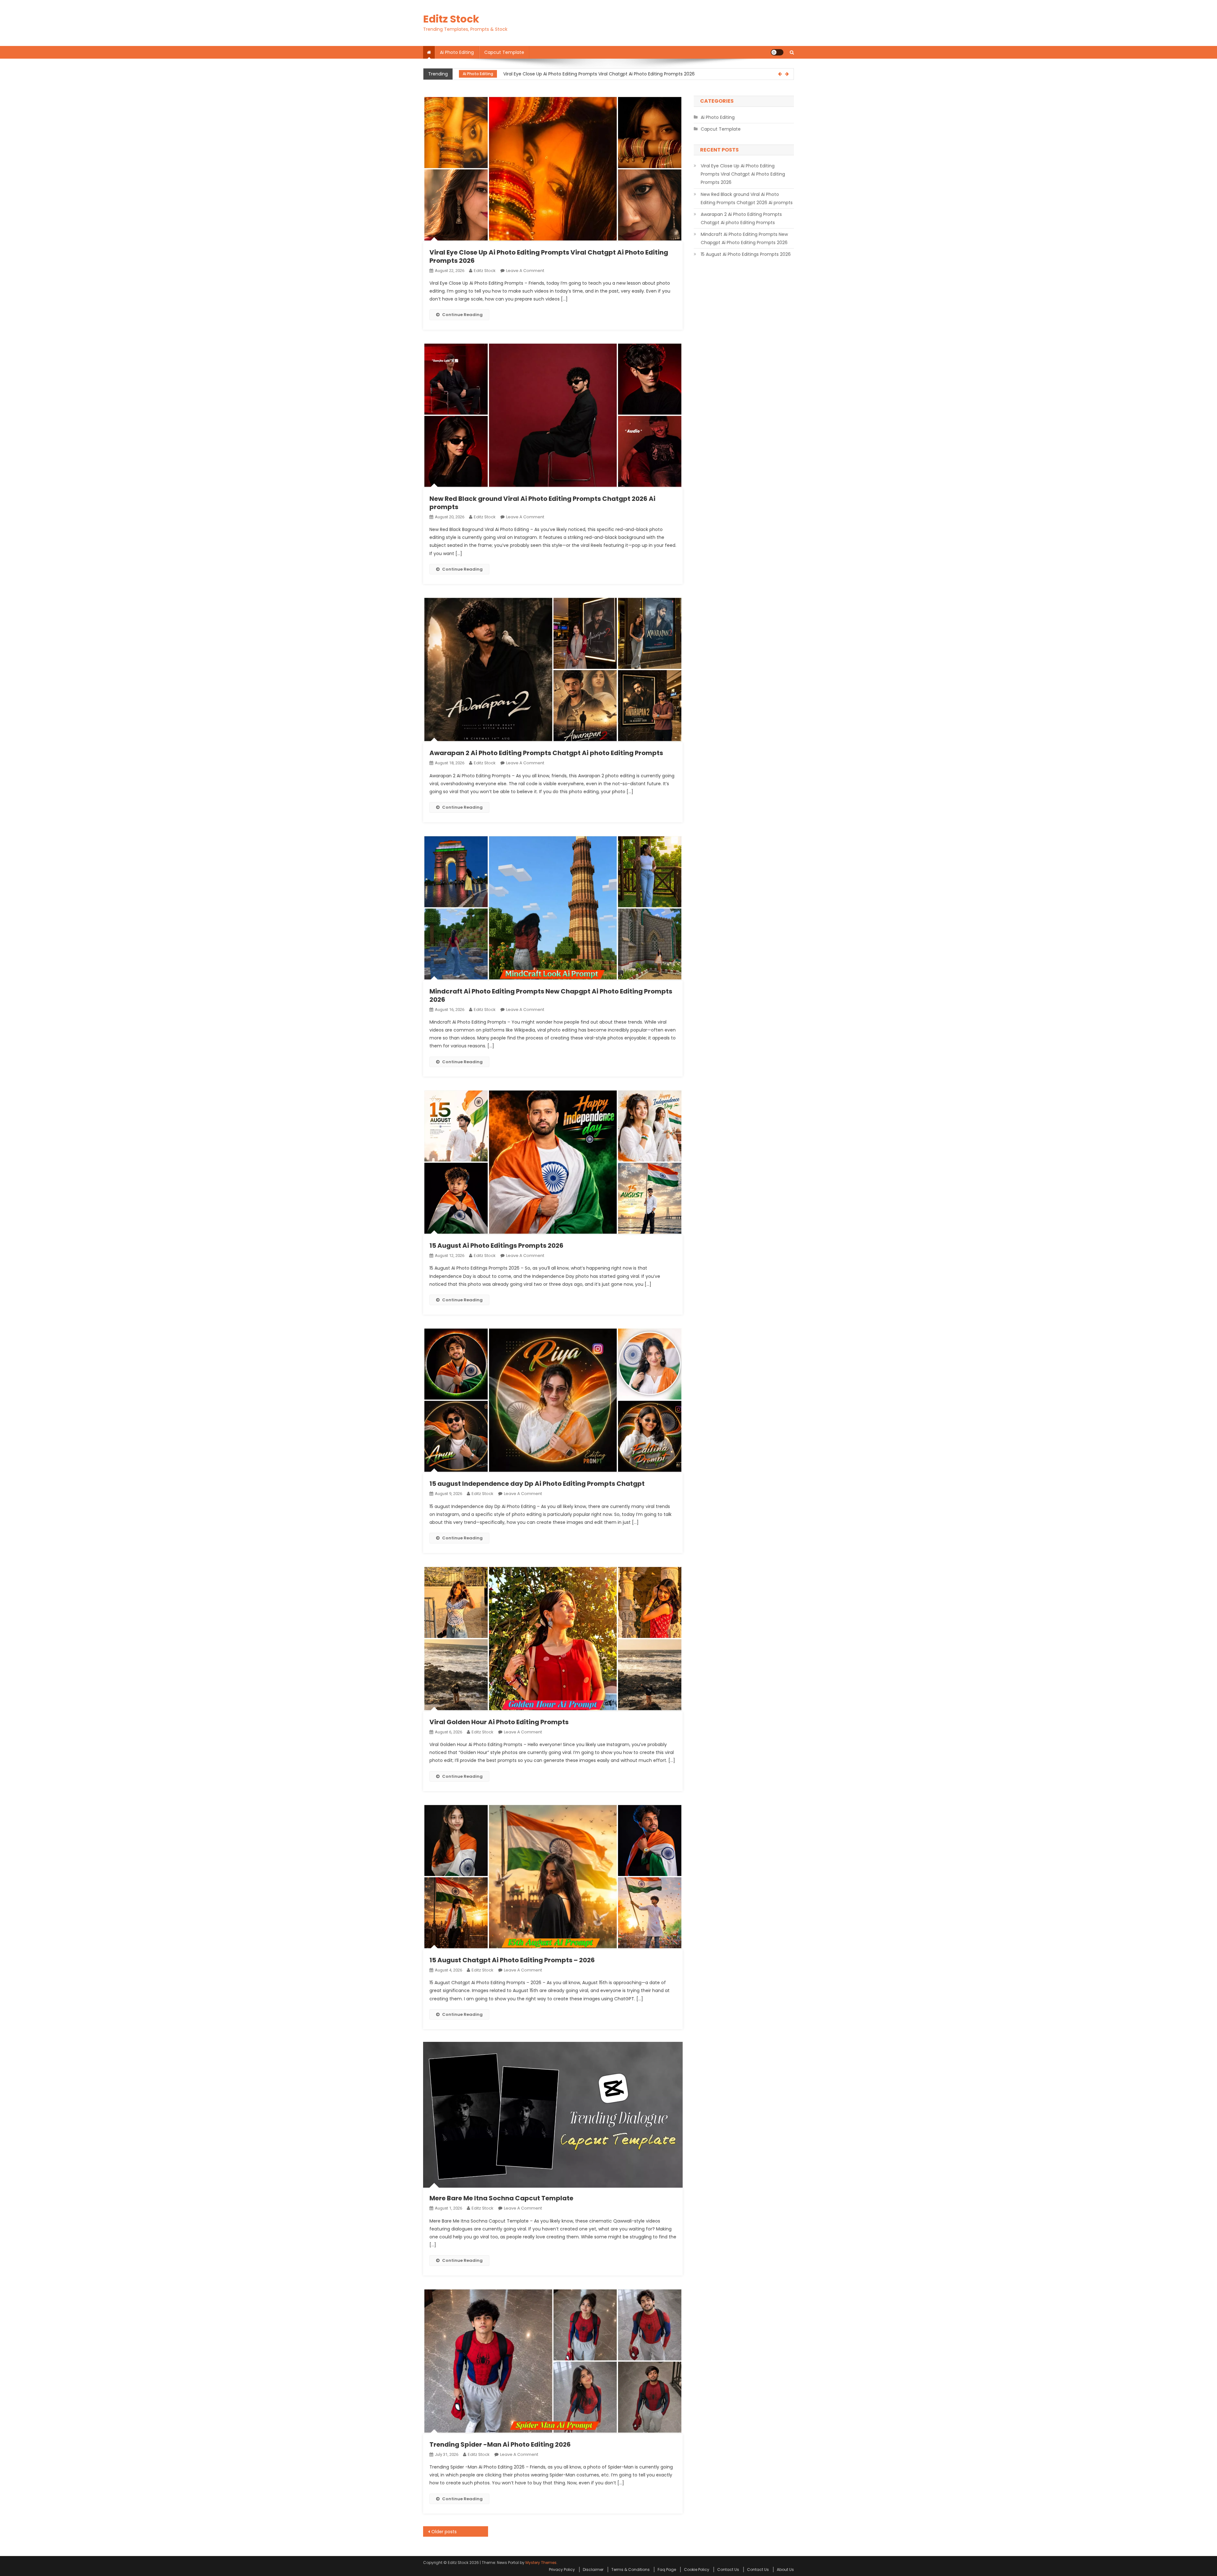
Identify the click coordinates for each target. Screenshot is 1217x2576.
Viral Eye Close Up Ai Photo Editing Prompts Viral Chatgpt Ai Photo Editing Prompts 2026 (549, 256)
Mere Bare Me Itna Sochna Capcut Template (501, 2198)
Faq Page (667, 2570)
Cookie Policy (697, 2570)
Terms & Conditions (631, 2570)
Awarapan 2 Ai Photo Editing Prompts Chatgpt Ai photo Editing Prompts (546, 753)
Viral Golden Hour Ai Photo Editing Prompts (499, 1722)
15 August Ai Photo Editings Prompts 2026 (496, 1246)
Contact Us (728, 2570)
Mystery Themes (541, 2563)
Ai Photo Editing (457, 52)
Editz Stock (451, 19)
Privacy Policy (562, 2570)
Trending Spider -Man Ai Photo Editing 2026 (500, 2444)
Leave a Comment (525, 271)
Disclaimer (593, 2570)
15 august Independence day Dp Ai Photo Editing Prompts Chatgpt (537, 1484)
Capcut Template (504, 52)
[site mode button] (777, 52)
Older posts (444, 2532)
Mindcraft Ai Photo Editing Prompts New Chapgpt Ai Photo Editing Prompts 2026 (551, 995)
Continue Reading (462, 315)
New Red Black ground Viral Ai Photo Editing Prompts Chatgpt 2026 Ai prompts (589, 74)
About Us (785, 2570)
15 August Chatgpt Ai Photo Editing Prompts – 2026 (512, 1960)
